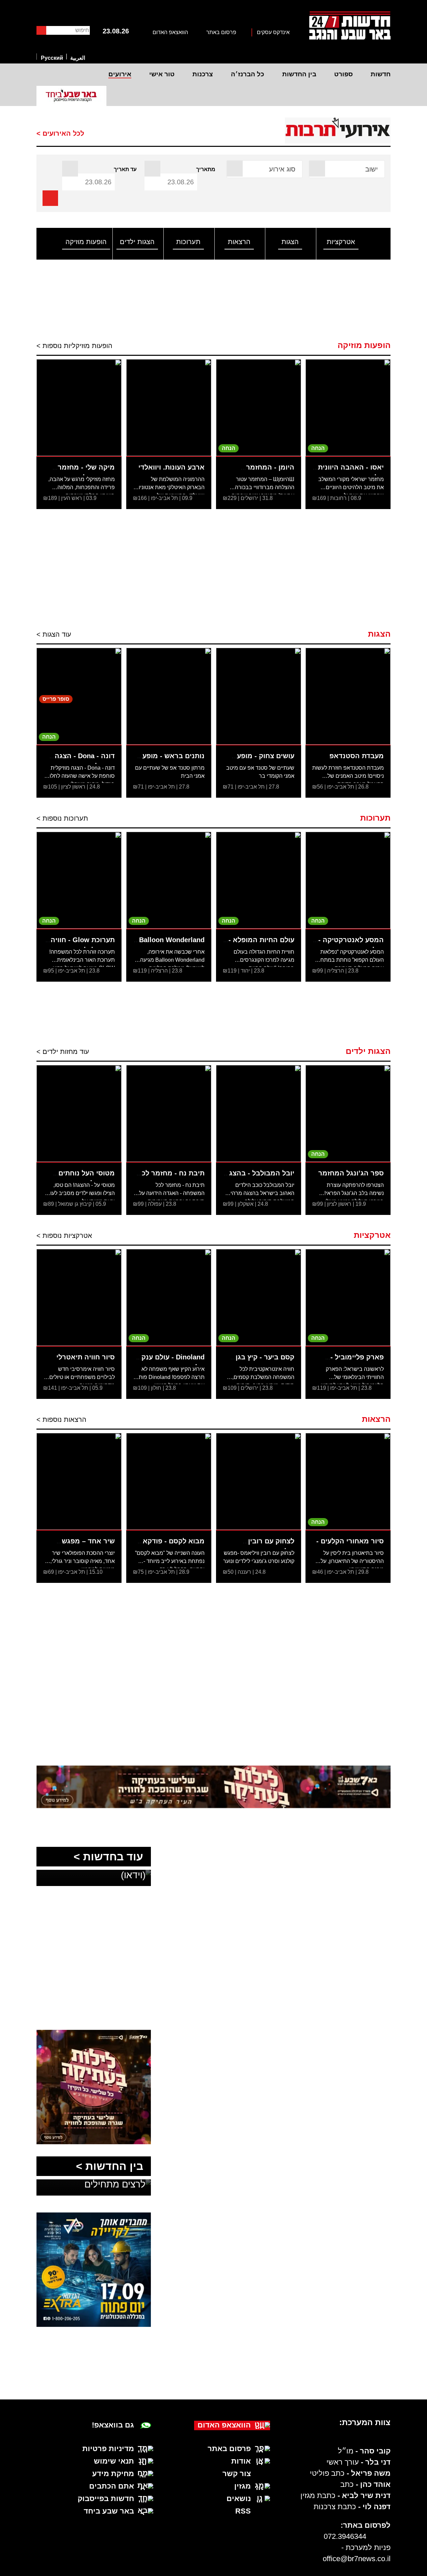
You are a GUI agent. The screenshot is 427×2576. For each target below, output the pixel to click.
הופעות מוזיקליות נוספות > (74, 346)
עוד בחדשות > (108, 1857)
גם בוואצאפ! (113, 2425)
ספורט (343, 74)
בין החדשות (299, 74)
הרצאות (239, 242)
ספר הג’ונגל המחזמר (351, 1173)
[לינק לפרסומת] (94, 1907)
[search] (50, 198)
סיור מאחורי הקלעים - (350, 1541)
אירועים (120, 74)
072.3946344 (345, 2536)
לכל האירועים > (60, 133)
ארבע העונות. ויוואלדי (171, 467)
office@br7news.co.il (357, 2559)
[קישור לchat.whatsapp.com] (214, 1787)
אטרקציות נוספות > (64, 1236)
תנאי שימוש (114, 2461)
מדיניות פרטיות (108, 2449)
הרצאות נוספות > (61, 1419)
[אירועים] (336, 130)
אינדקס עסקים (273, 32)
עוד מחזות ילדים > (63, 1052)
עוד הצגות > (54, 634)
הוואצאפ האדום (170, 32)
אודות (241, 2461)
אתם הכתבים (112, 2486)
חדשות (381, 74)
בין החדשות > (110, 2166)
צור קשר (237, 2474)
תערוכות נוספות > (62, 818)
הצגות (290, 242)
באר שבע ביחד (109, 2511)
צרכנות (203, 74)
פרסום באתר (221, 32)
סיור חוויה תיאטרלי (86, 1357)
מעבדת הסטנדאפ (357, 756)
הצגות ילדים (137, 242)
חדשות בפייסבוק (106, 2499)
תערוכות (188, 242)
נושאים (239, 2499)
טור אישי (162, 74)
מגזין (243, 2486)
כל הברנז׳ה (248, 74)
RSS (243, 2511)
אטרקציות (341, 242)
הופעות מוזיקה (86, 242)
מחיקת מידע (113, 2474)
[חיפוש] (41, 30)
